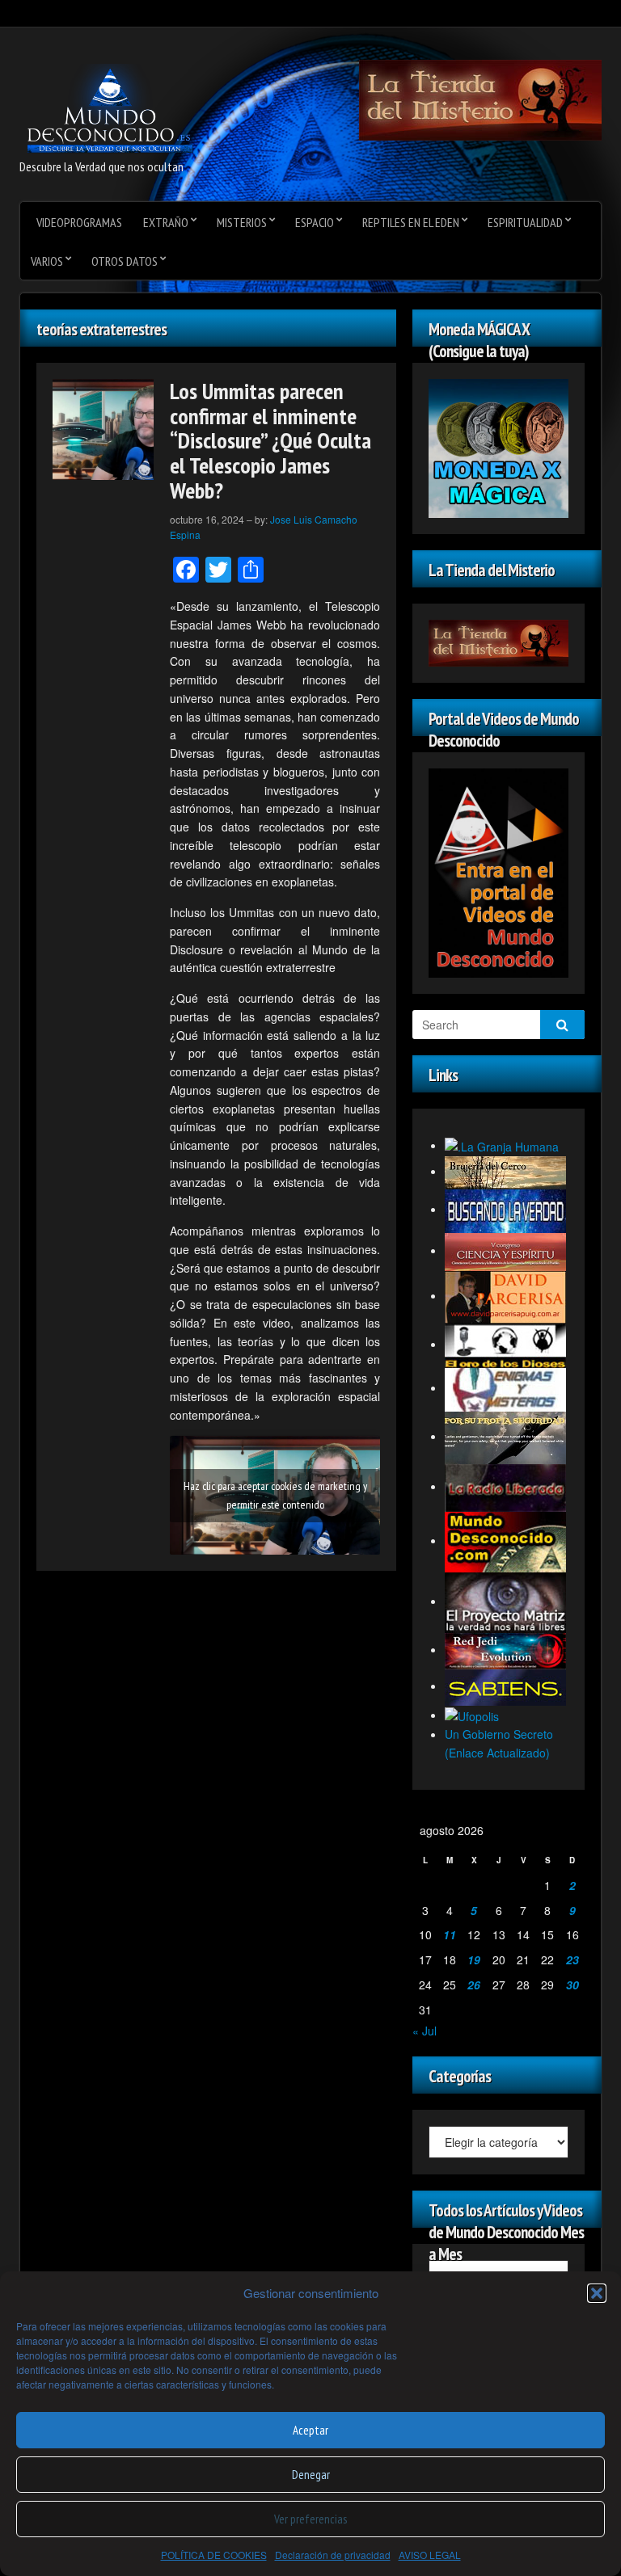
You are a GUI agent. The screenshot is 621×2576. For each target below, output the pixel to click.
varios (47, 261)
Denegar (311, 2475)
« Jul (425, 2031)
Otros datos (125, 261)
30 (572, 1985)
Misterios (242, 222)
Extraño (166, 222)
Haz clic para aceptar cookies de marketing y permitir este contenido (275, 1495)
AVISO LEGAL (430, 2555)
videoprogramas (79, 222)
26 (474, 1985)
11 (450, 1934)
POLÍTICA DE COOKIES (214, 2555)
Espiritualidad (525, 222)
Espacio (315, 222)
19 (474, 1959)
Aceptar (310, 2430)
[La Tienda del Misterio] (480, 99)
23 (572, 1959)
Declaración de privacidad (333, 2555)
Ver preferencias (310, 2519)
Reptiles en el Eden (411, 222)
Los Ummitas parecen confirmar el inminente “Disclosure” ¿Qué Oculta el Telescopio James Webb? (270, 440)
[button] (597, 2293)
